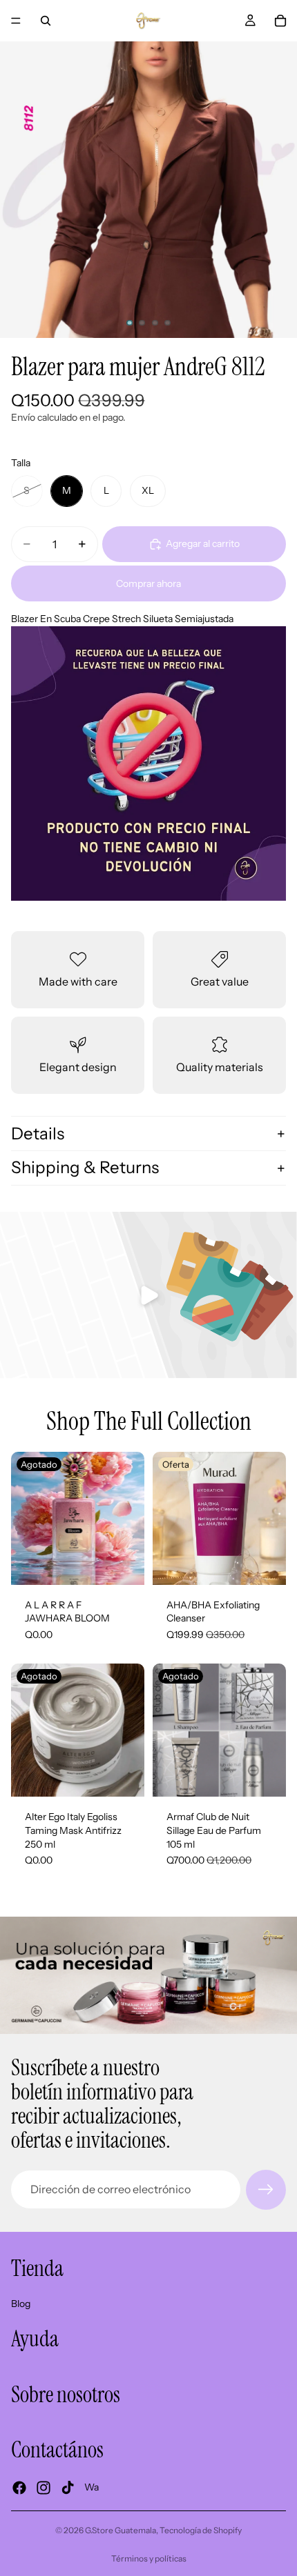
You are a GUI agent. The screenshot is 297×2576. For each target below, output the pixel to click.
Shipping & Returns (85, 1167)
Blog (21, 2303)
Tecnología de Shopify (201, 2530)
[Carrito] (280, 21)
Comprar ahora (148, 583)
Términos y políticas (149, 2558)
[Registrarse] (266, 2190)
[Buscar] (46, 21)
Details (38, 1134)
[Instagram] (44, 2487)
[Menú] (16, 21)
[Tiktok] (68, 2487)
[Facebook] (19, 2487)
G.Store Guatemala (121, 2530)
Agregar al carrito (203, 543)
